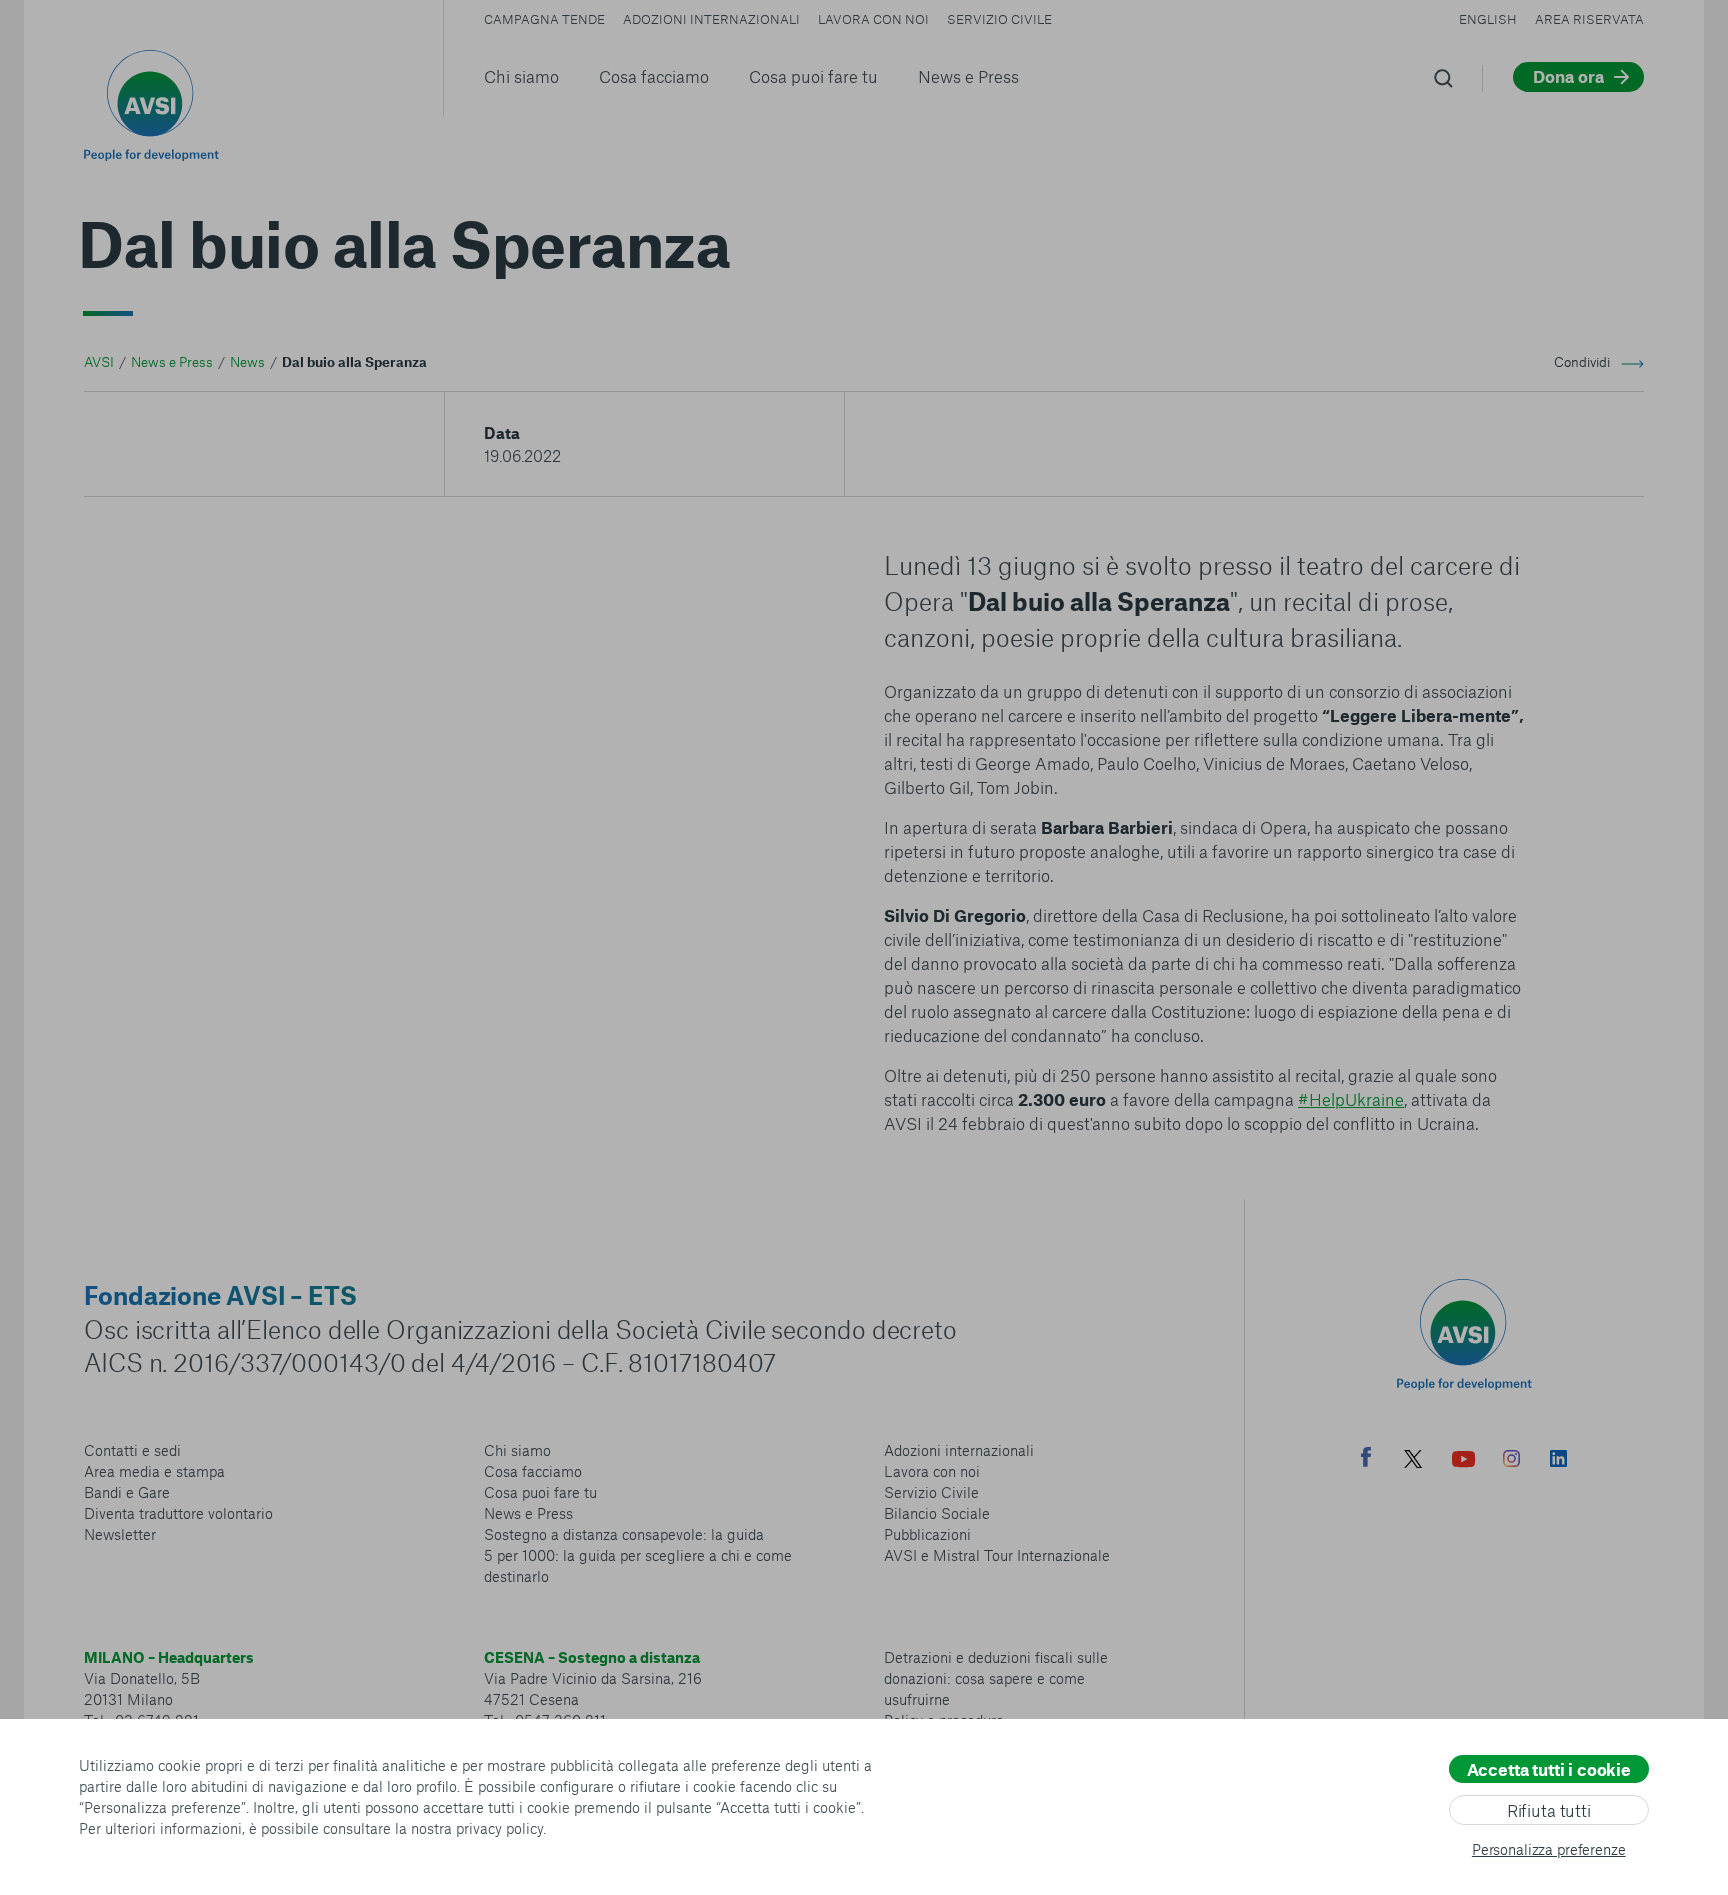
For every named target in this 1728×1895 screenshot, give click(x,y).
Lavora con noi (873, 19)
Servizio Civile (999, 19)
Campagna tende (544, 19)
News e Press (968, 76)
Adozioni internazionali (711, 19)
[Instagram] (1511, 1461)
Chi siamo (521, 76)
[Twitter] (1413, 1461)
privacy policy (499, 1828)
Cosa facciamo (654, 76)
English (1488, 19)
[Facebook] (1366, 1459)
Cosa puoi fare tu (813, 76)
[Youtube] (1464, 1461)
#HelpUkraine (1351, 1099)
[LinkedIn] (1558, 1461)
